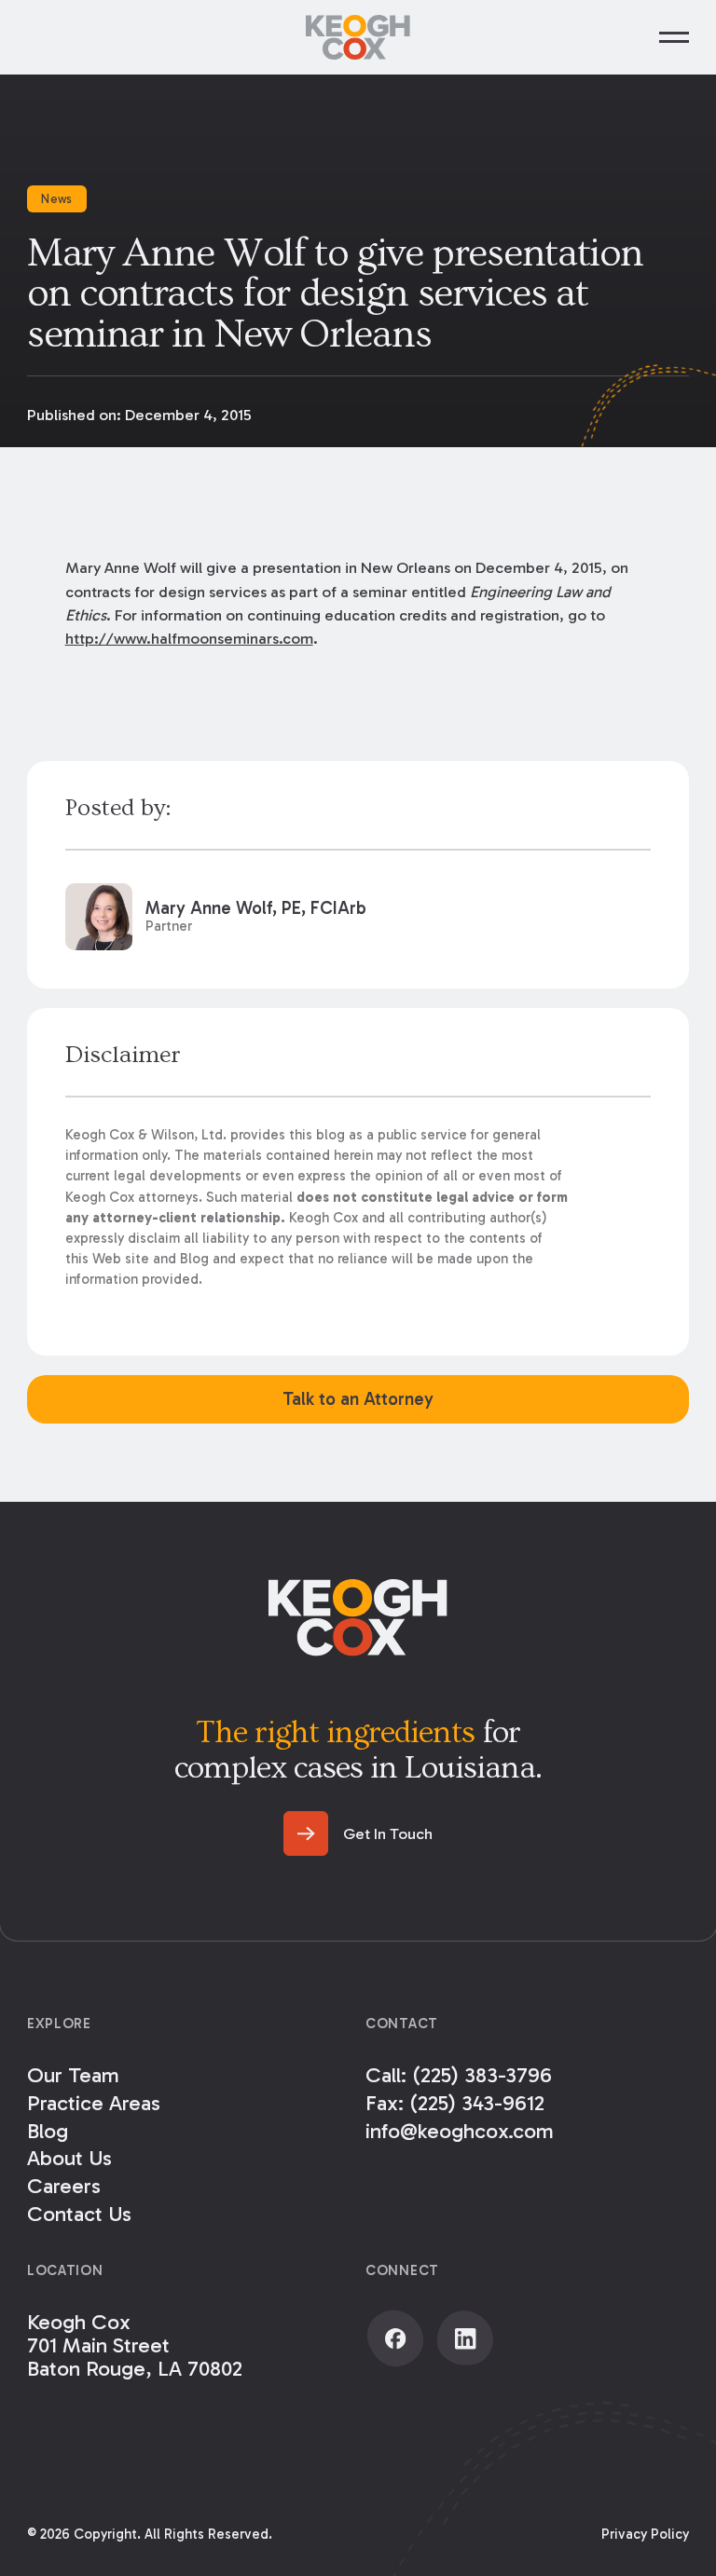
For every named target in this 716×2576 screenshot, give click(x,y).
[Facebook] (395, 2338)
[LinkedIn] (465, 2338)
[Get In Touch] (358, 1833)
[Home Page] (358, 37)
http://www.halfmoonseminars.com (189, 638)
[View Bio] (358, 917)
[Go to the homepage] (358, 1617)
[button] (674, 37)
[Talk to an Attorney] (358, 1399)
